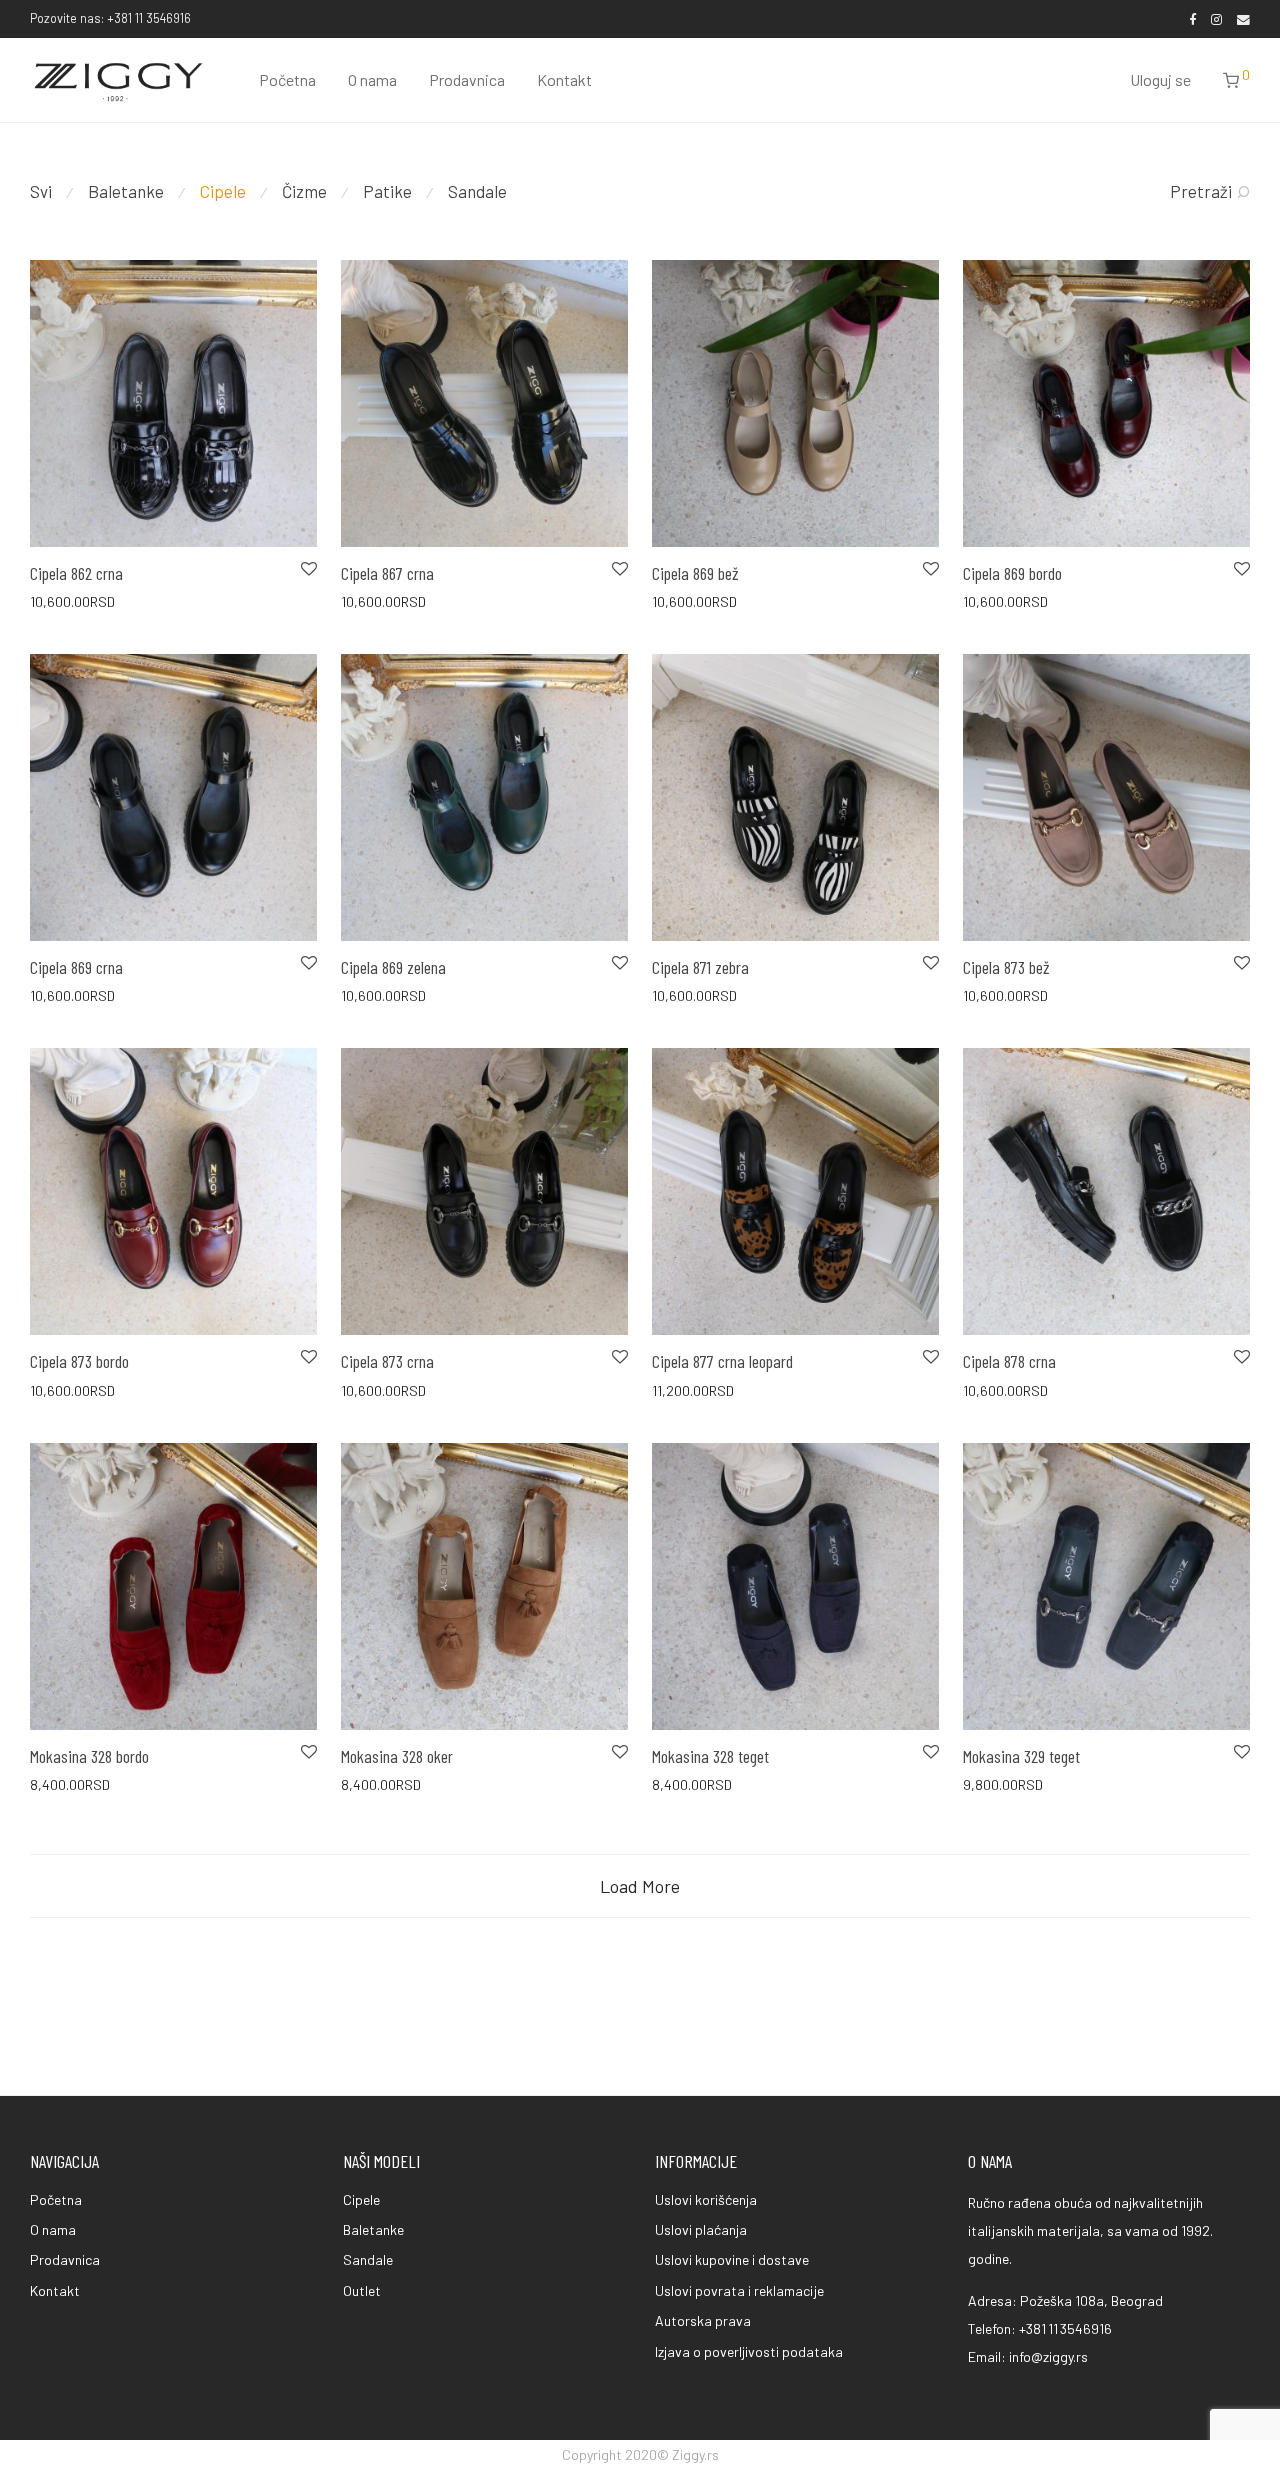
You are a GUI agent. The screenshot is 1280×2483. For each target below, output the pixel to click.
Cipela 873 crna (387, 1361)
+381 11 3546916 (1065, 2328)
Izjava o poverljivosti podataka (749, 2351)
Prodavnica (467, 79)
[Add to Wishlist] (307, 569)
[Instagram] (1216, 18)
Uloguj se (1160, 79)
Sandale (477, 191)
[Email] (1243, 18)
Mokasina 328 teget (710, 1756)
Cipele (223, 191)
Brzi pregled (55, 600)
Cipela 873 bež (1006, 967)
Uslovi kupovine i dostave (732, 2259)
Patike (387, 191)
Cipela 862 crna (76, 573)
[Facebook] (1192, 18)
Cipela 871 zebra (700, 967)
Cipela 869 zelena (393, 967)
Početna (287, 79)
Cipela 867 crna (387, 573)
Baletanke (126, 191)
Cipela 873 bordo (79, 1361)
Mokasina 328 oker (397, 1756)
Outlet (362, 2290)
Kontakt (564, 79)
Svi (41, 191)
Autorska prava (703, 2320)
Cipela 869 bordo (1012, 573)
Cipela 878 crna (1009, 1361)
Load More (640, 1886)
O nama (372, 79)
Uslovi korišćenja (706, 2199)
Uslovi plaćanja (701, 2229)
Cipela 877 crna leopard (722, 1361)
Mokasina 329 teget (1021, 1756)
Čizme (304, 191)
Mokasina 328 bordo (89, 1756)
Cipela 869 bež (695, 573)
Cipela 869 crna (76, 967)
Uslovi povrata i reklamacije (739, 2290)
